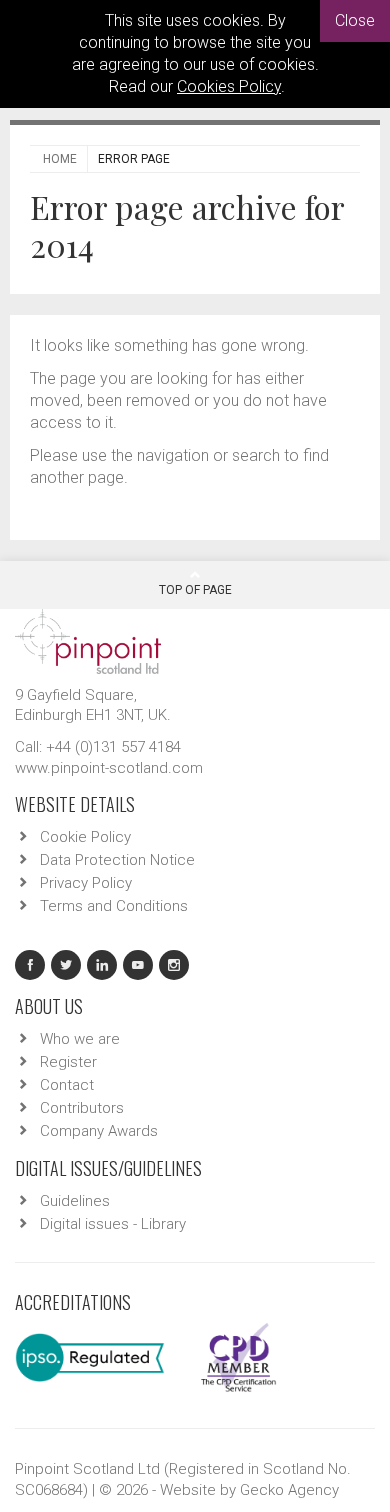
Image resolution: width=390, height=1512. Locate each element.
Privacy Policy (86, 883)
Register (68, 1062)
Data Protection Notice (117, 860)
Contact (67, 1085)
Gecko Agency (289, 1490)
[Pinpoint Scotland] (88, 640)
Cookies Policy (229, 86)
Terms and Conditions (114, 906)
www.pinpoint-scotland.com (109, 768)
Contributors (82, 1108)
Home (60, 159)
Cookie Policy (85, 837)
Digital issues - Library (113, 1224)
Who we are (80, 1039)
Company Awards (99, 1131)
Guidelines (75, 1201)
